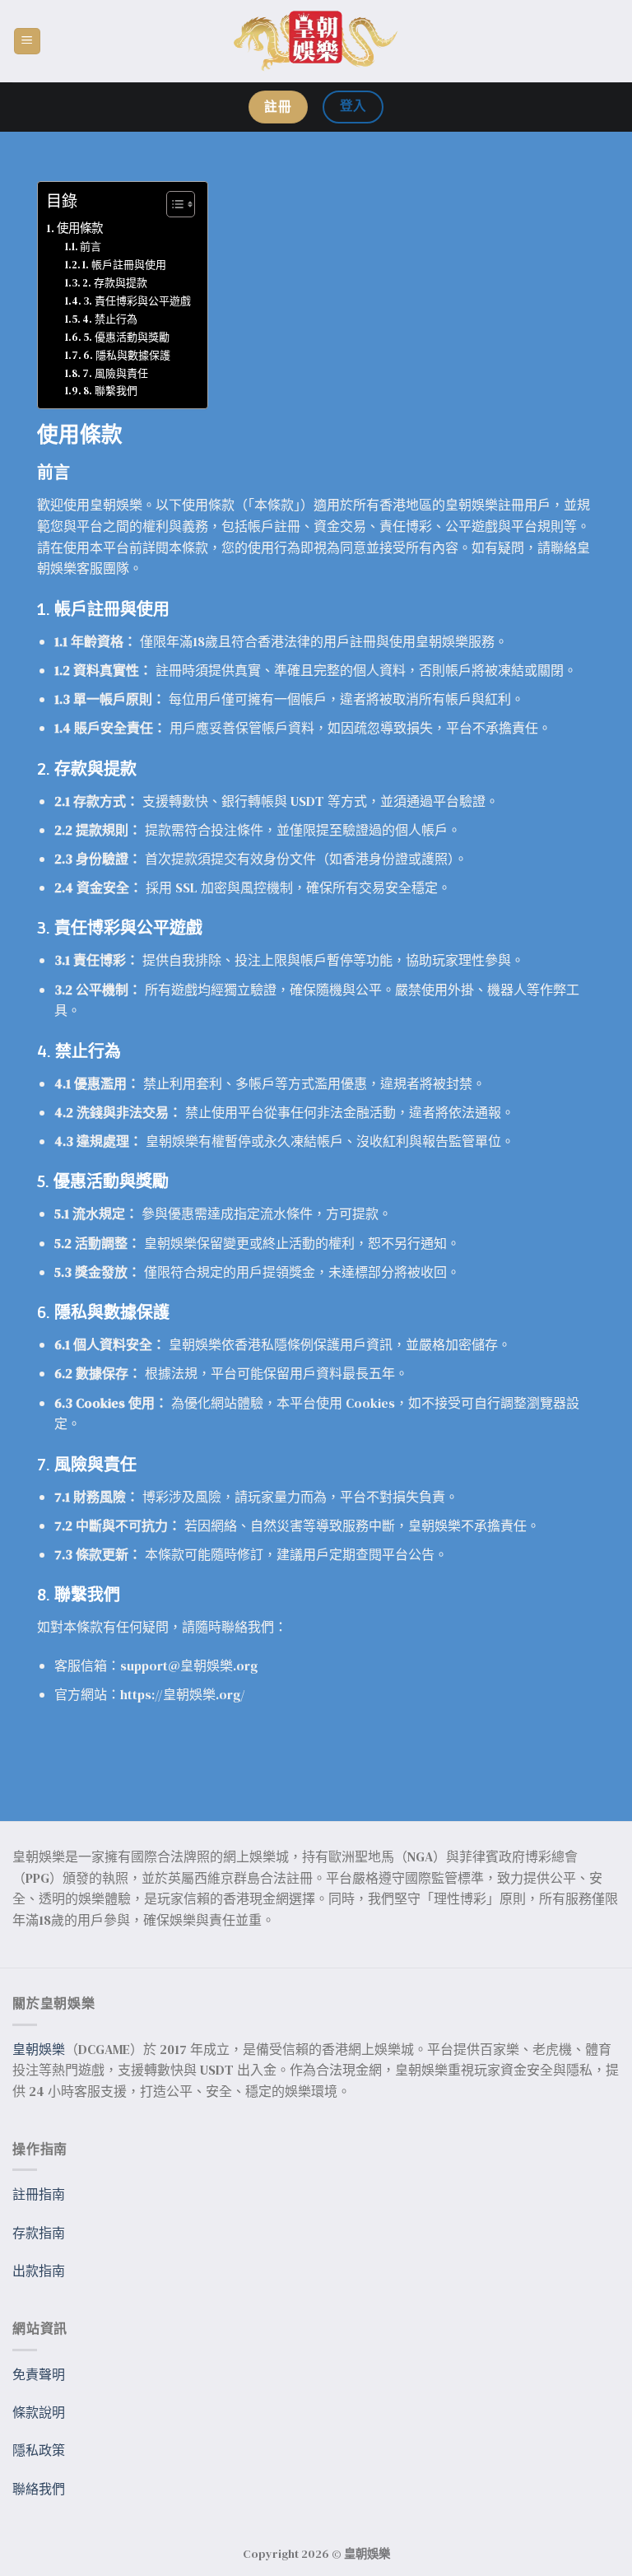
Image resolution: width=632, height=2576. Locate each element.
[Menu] (28, 42)
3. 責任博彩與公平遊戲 (137, 301)
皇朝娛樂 (39, 2049)
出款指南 (39, 2271)
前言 (91, 247)
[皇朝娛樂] (316, 42)
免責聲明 (39, 2374)
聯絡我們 (39, 2489)
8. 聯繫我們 (110, 391)
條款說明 (39, 2412)
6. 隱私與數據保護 (127, 355)
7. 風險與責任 (115, 373)
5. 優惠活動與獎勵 (126, 337)
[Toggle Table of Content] (172, 204)
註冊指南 (39, 2194)
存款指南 (39, 2233)
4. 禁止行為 (110, 319)
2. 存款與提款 (115, 283)
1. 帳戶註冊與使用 (124, 265)
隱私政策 (39, 2450)
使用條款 (80, 228)
